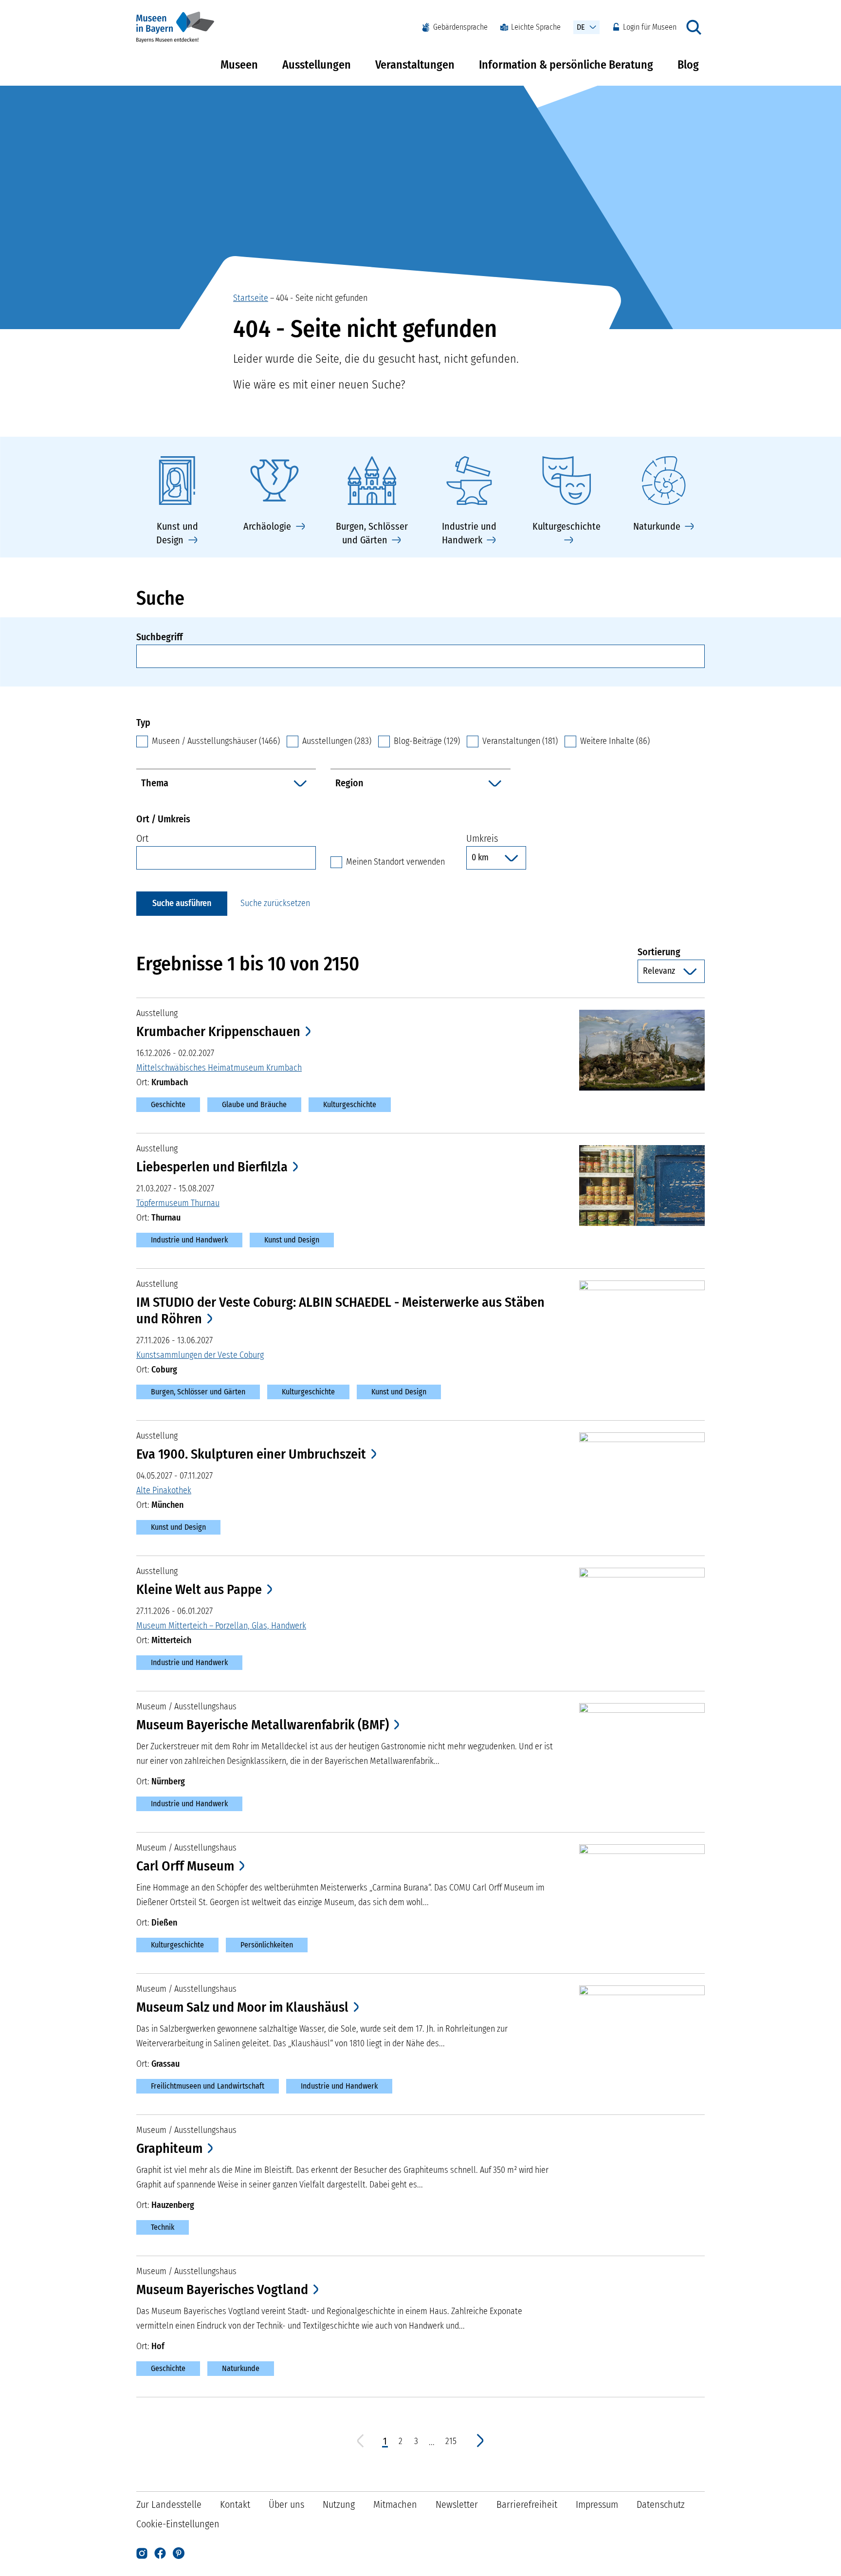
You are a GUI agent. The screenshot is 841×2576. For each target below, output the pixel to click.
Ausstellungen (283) (337, 741)
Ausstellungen (317, 65)
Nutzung (339, 2504)
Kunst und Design (292, 1240)
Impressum (597, 2504)
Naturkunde (241, 2368)
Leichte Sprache (536, 27)
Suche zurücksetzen (275, 903)
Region (349, 783)
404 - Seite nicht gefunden (322, 298)
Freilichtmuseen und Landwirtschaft (208, 2086)
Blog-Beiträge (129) (427, 741)
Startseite (251, 298)
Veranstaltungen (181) (520, 741)
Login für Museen (650, 27)
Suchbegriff (159, 637)
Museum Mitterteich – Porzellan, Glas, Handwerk (221, 1626)
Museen (239, 65)
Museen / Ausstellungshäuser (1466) (216, 741)
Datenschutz (661, 2504)
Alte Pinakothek (164, 1490)
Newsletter (457, 2504)
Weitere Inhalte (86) (615, 741)
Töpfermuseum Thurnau (178, 1203)
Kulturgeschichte (350, 1104)
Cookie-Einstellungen (178, 2524)
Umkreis (482, 838)
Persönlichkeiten (267, 1945)
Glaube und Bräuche (254, 1104)
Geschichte (168, 1104)
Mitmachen (395, 2504)
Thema (155, 783)
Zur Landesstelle (169, 2504)
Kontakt (235, 2504)
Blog (688, 65)
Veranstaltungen (415, 65)
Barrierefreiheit (527, 2504)
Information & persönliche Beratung (566, 65)
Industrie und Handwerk (189, 1240)
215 (451, 2441)
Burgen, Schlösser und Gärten (198, 1392)
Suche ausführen (182, 903)
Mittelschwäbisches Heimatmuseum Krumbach (219, 1068)
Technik (163, 2227)
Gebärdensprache (460, 27)
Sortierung (671, 952)
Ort (142, 838)
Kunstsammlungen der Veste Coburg (200, 1355)
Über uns (286, 2504)
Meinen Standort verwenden (395, 862)
